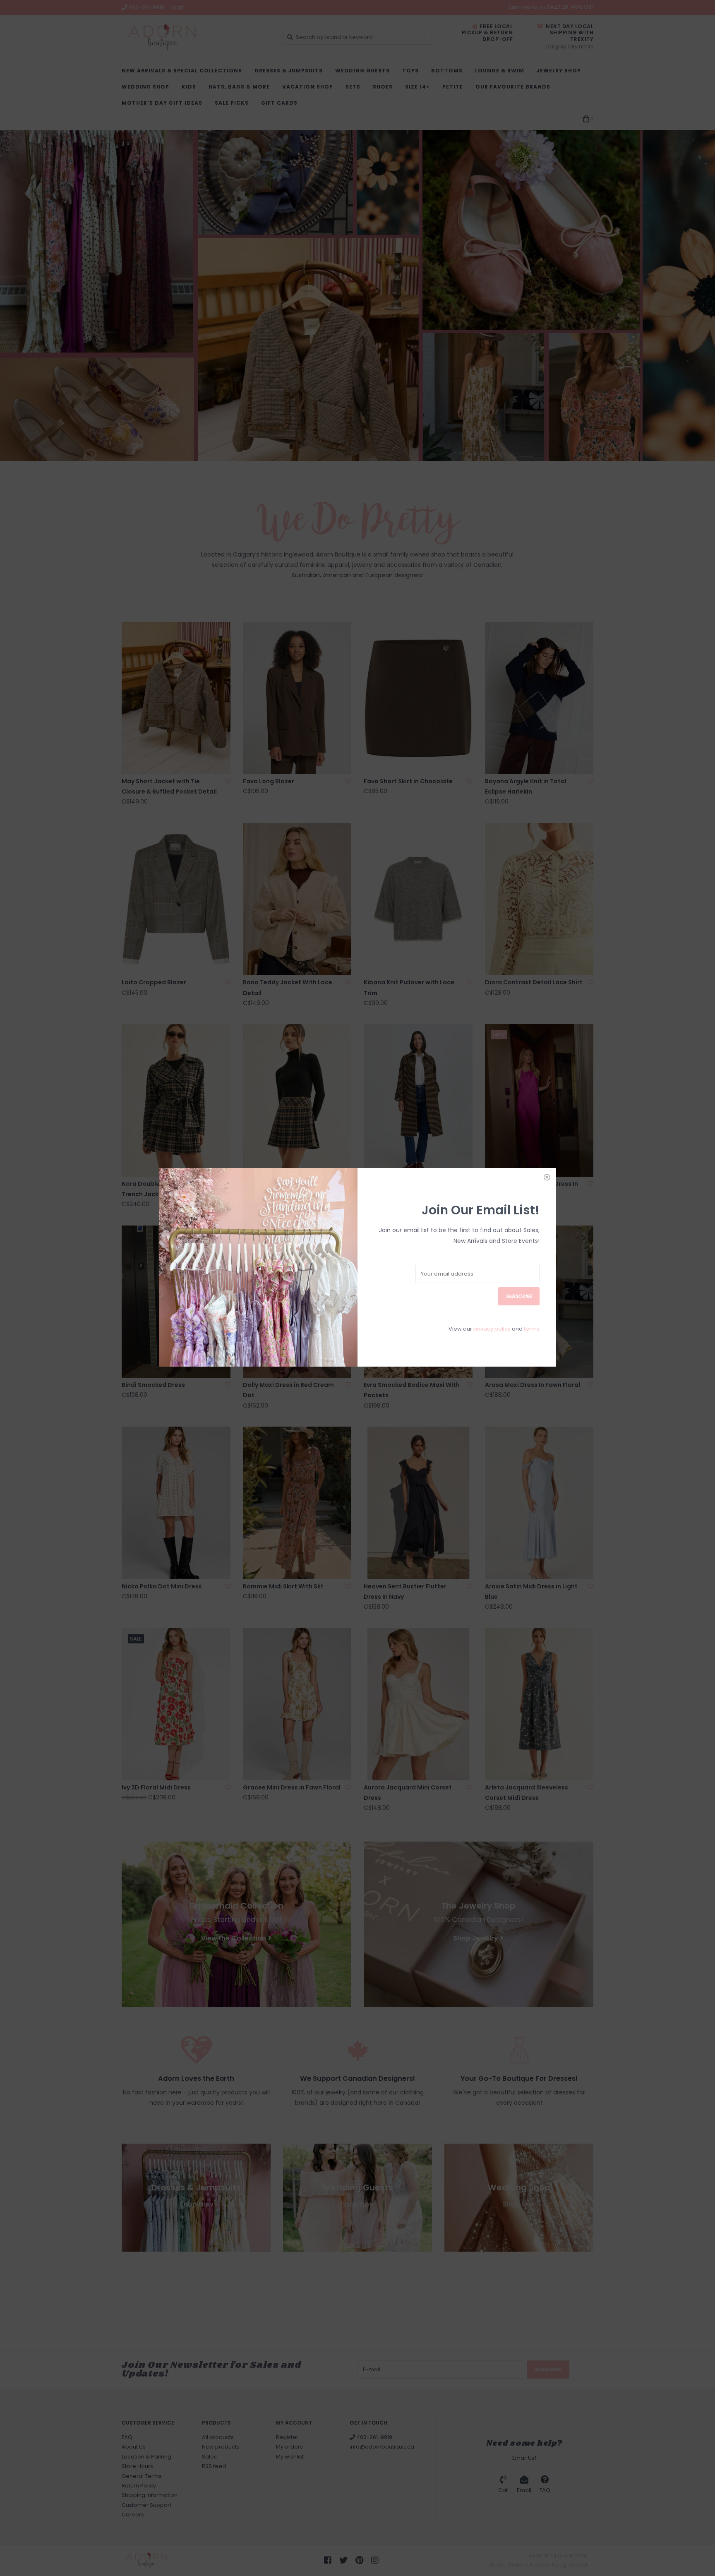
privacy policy (492, 1329)
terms (532, 1329)
